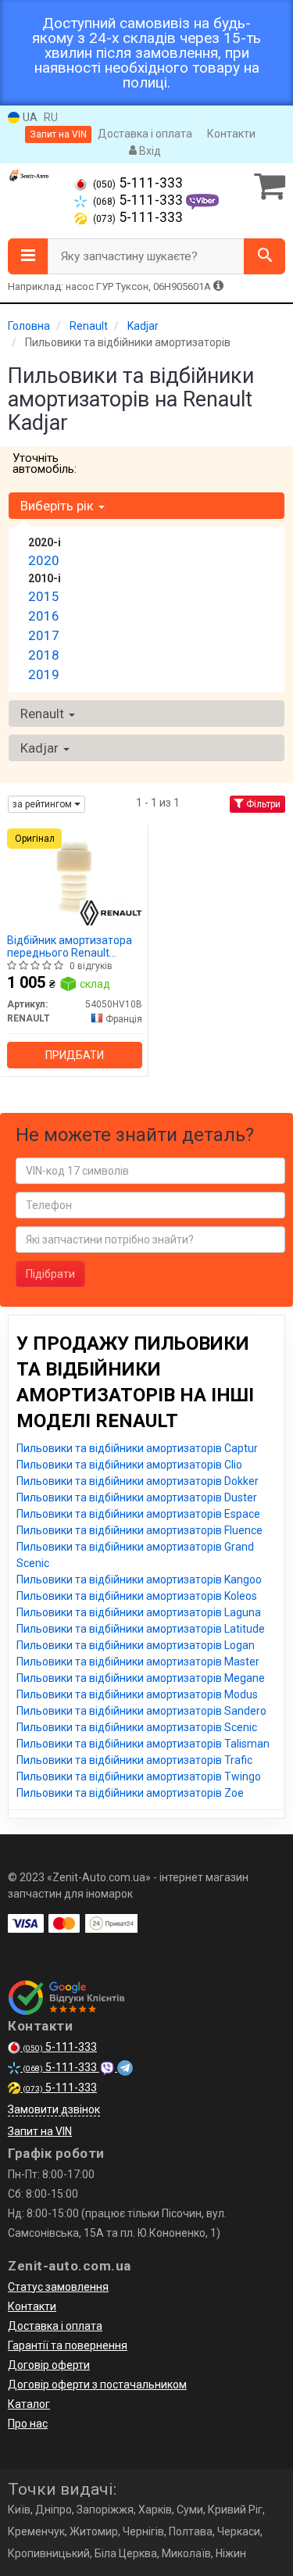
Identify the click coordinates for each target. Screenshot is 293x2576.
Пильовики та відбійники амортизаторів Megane (141, 1678)
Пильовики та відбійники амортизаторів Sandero (141, 1711)
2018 (44, 655)
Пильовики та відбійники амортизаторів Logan (136, 1645)
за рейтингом (43, 804)
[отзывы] (68, 1998)
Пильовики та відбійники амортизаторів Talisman (143, 1744)
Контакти (231, 134)
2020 (44, 560)
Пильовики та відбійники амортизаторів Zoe (130, 1793)
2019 (44, 674)
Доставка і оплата (145, 134)
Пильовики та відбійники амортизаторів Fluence (139, 1530)
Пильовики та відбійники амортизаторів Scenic (137, 1727)
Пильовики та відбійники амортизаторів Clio (129, 1465)
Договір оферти (49, 2365)
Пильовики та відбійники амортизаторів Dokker (138, 1481)
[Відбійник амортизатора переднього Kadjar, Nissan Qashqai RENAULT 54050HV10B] (75, 877)
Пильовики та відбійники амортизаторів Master (138, 1662)
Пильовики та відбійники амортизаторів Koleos (137, 1596)
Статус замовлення (58, 2287)
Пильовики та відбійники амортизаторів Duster (137, 1497)
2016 (44, 616)
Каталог (29, 2404)
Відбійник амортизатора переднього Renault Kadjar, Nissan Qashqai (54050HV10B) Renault (70, 946)
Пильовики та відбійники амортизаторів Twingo (139, 1776)
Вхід (149, 151)
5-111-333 (138, 183)
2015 (44, 596)
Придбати (75, 1055)
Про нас (28, 2424)
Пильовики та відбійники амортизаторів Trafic (134, 1760)
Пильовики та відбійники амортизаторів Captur (137, 1448)
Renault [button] (44, 714)
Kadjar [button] (41, 748)
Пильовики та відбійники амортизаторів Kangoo (139, 1580)
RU (51, 117)
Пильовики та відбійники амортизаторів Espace (138, 1514)
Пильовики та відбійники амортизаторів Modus (137, 1694)
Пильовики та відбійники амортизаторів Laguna (139, 1612)
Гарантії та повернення (68, 2345)
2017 (44, 635)
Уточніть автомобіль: (45, 463)
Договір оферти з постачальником (97, 2385)
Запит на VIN (58, 134)
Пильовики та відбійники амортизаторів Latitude (141, 1629)
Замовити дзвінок (54, 2109)
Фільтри (262, 804)
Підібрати (50, 1274)
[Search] (264, 256)
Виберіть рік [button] (59, 506)
